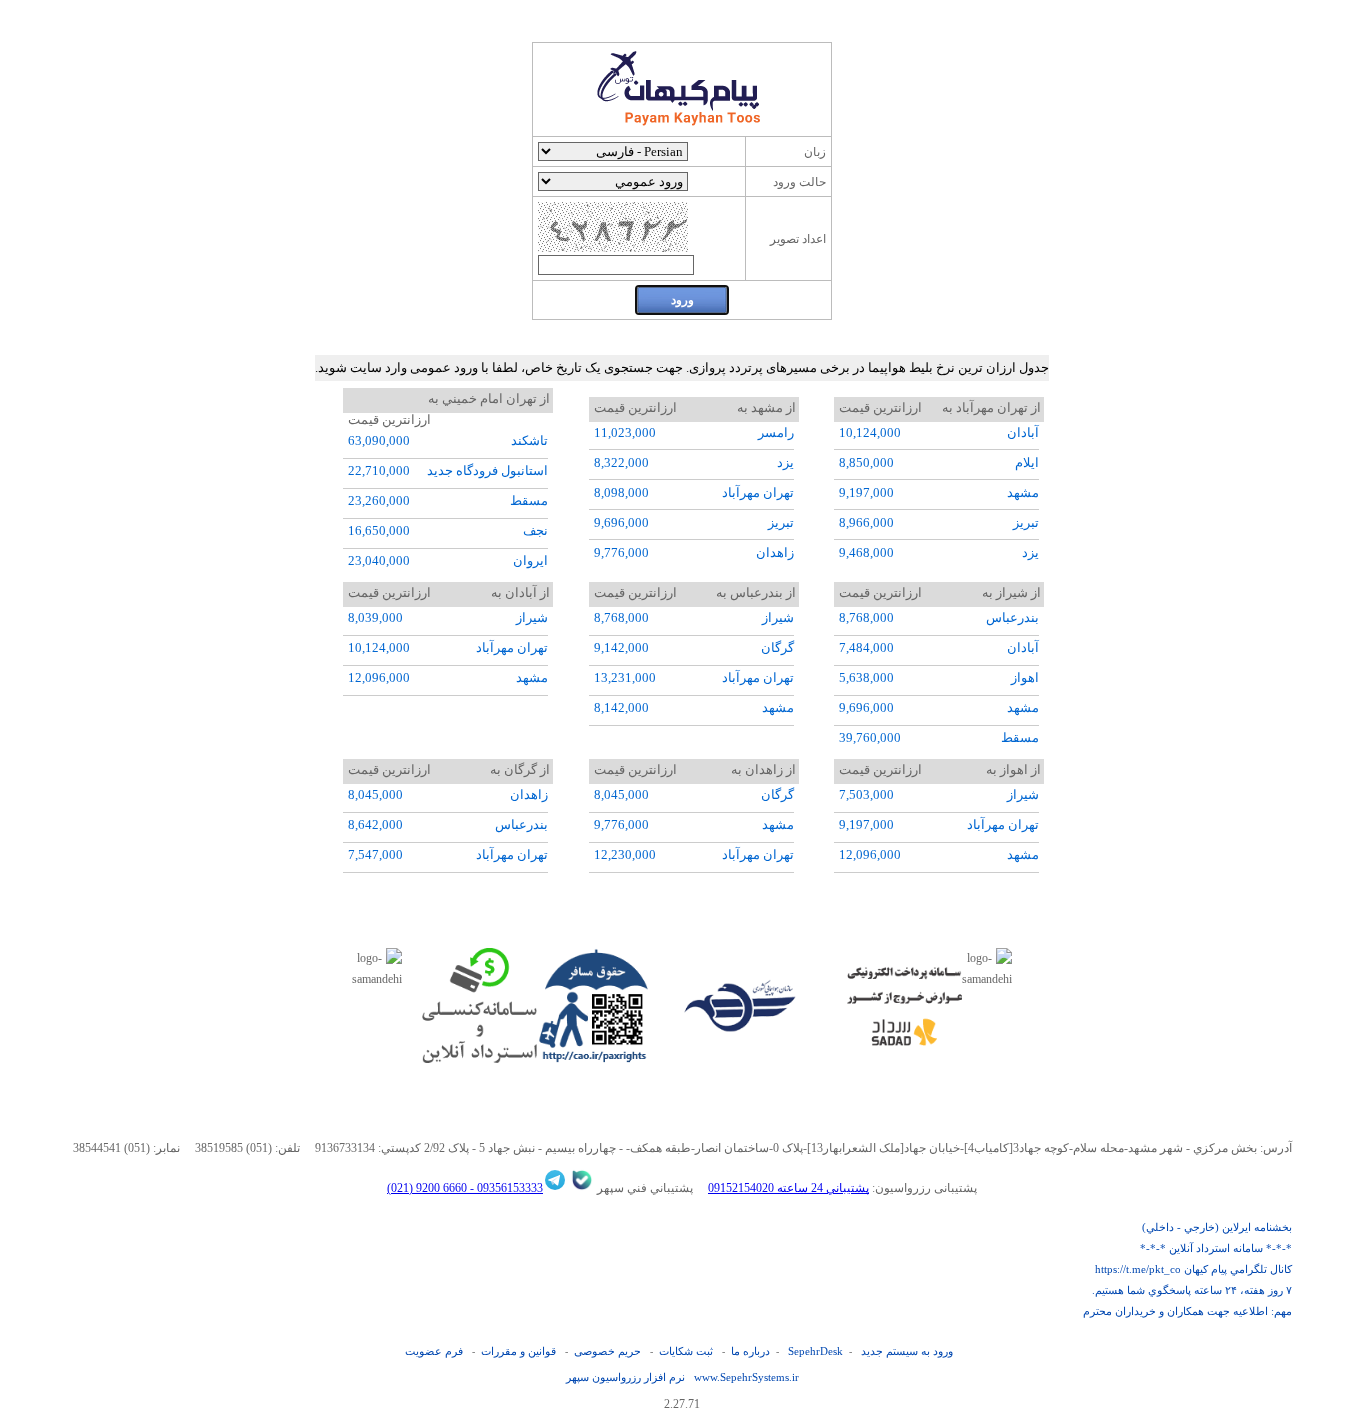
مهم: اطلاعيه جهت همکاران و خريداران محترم (1187, 1311)
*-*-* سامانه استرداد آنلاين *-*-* (1216, 1248)
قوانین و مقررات (518, 1351)
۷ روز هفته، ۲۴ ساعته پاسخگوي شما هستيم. (1192, 1290)
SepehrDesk (815, 1351)
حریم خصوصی (607, 1351)
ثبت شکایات (686, 1351)
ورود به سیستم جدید (907, 1351)
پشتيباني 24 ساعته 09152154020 (788, 1188)
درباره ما (750, 1351)
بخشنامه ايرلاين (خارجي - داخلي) (1217, 1227)
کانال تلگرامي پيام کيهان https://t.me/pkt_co (1193, 1269)
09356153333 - (505, 1188)
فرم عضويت (434, 1351)
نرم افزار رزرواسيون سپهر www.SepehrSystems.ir (682, 1377)
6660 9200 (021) (427, 1188)
